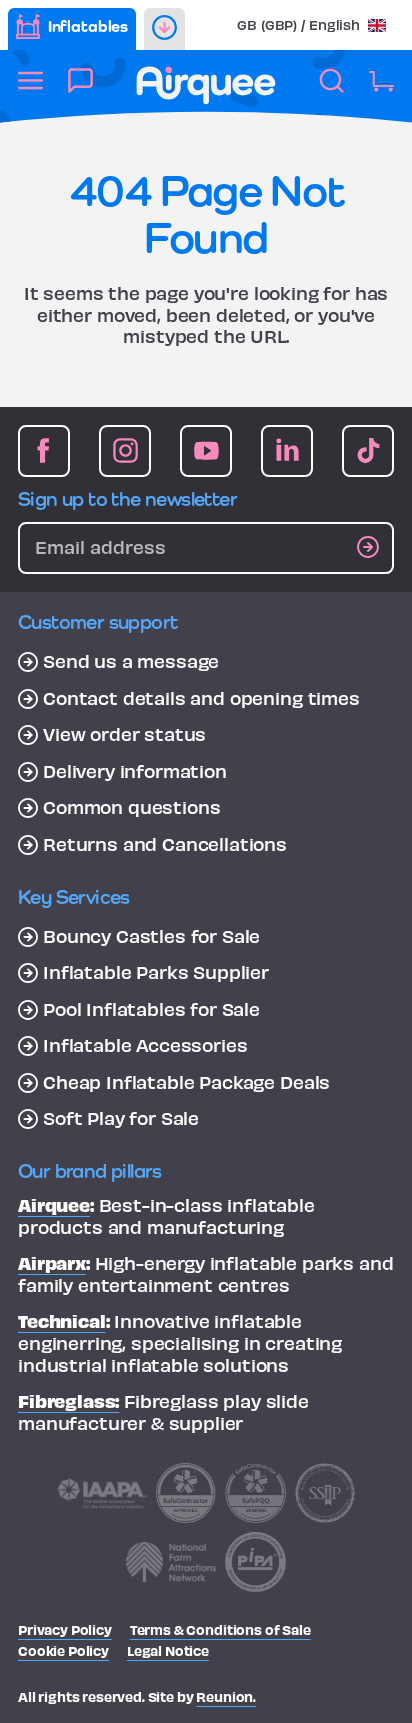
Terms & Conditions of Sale (220, 1629)
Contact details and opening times (201, 698)
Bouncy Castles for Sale (151, 936)
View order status (124, 734)
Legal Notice (168, 1650)
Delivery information (135, 771)
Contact (80, 91)
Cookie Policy (63, 1650)
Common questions (131, 807)
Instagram (125, 451)
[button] (311, 24)
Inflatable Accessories (145, 1045)
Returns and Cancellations (165, 844)
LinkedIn (287, 451)
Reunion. (226, 1696)
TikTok (368, 451)
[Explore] (164, 29)
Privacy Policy (65, 1629)
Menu (30, 91)
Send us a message (131, 661)
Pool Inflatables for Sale (151, 1009)
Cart (381, 91)
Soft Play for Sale (121, 1118)
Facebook (44, 451)
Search (331, 91)
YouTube (206, 451)
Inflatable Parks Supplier (156, 972)
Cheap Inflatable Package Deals (186, 1082)
